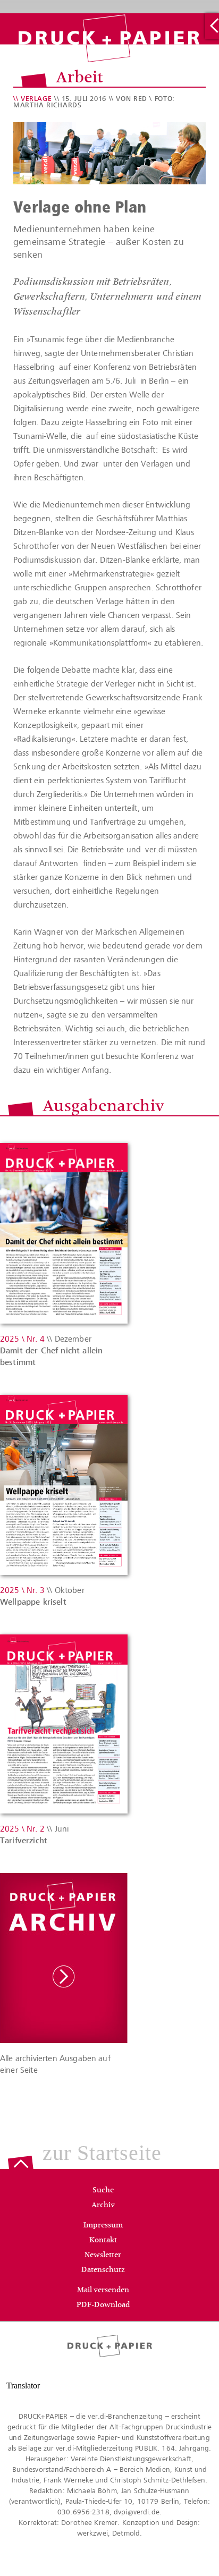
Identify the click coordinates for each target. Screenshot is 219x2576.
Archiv (103, 2206)
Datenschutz (103, 2270)
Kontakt (103, 2241)
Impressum (103, 2226)
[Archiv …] (212, 26)
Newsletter (103, 2256)
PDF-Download (103, 2306)
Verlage (36, 99)
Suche (103, 2191)
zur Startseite (102, 2154)
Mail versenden (103, 2291)
